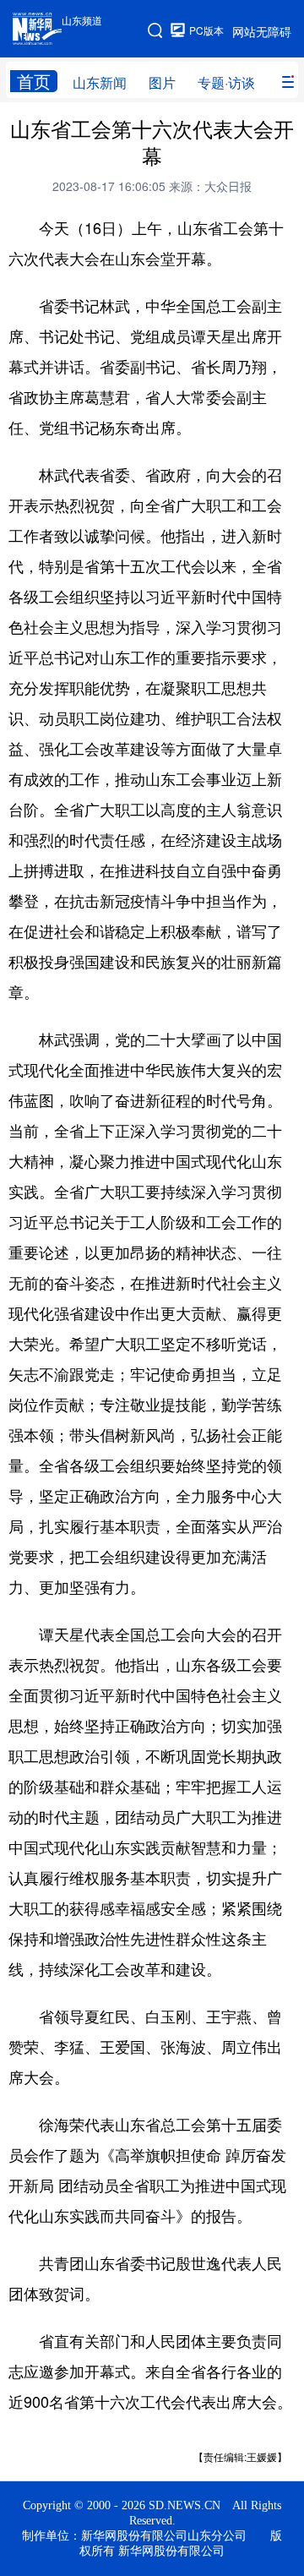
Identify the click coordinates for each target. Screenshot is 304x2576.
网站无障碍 (262, 31)
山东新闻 (100, 82)
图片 (162, 82)
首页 (34, 81)
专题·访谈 (226, 82)
